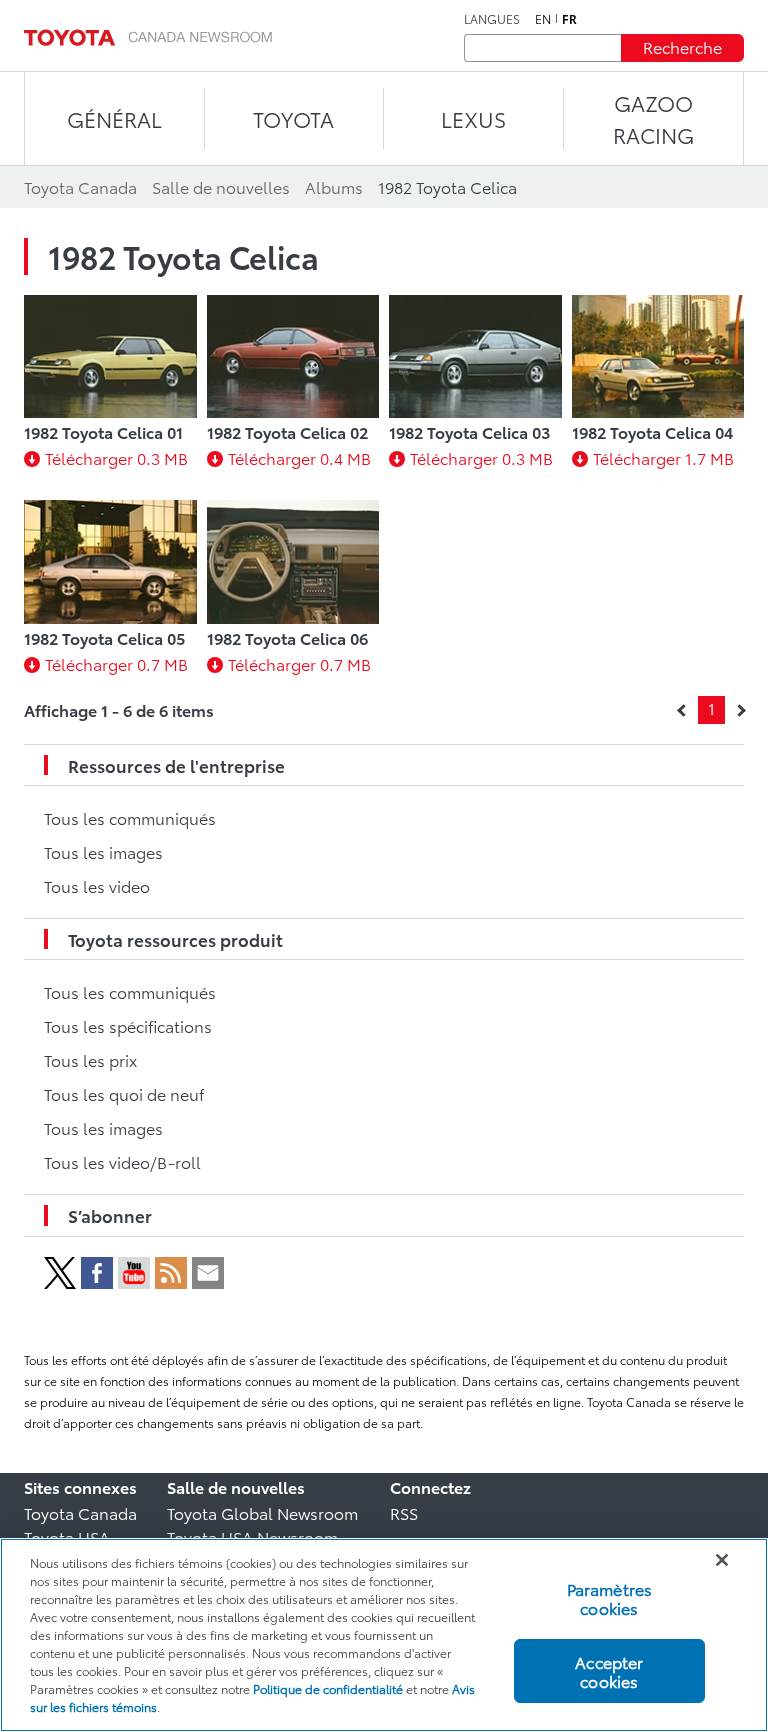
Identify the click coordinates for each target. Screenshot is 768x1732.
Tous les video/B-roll (122, 1161)
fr (569, 19)
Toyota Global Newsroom (262, 1512)
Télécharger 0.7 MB (116, 663)
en (543, 19)
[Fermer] (722, 1560)
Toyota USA (67, 1536)
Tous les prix (90, 1059)
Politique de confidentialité (328, 1688)
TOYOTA (293, 118)
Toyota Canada (80, 1512)
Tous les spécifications (128, 1025)
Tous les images (103, 851)
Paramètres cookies (610, 1598)
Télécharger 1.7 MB (663, 457)
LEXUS (473, 118)
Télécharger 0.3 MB (116, 457)
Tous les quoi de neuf (124, 1093)
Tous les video (97, 885)
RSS (404, 1512)
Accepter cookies (609, 1671)
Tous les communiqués (130, 817)
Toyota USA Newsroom (252, 1536)
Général (114, 118)
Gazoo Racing (653, 118)
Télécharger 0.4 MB (299, 457)
